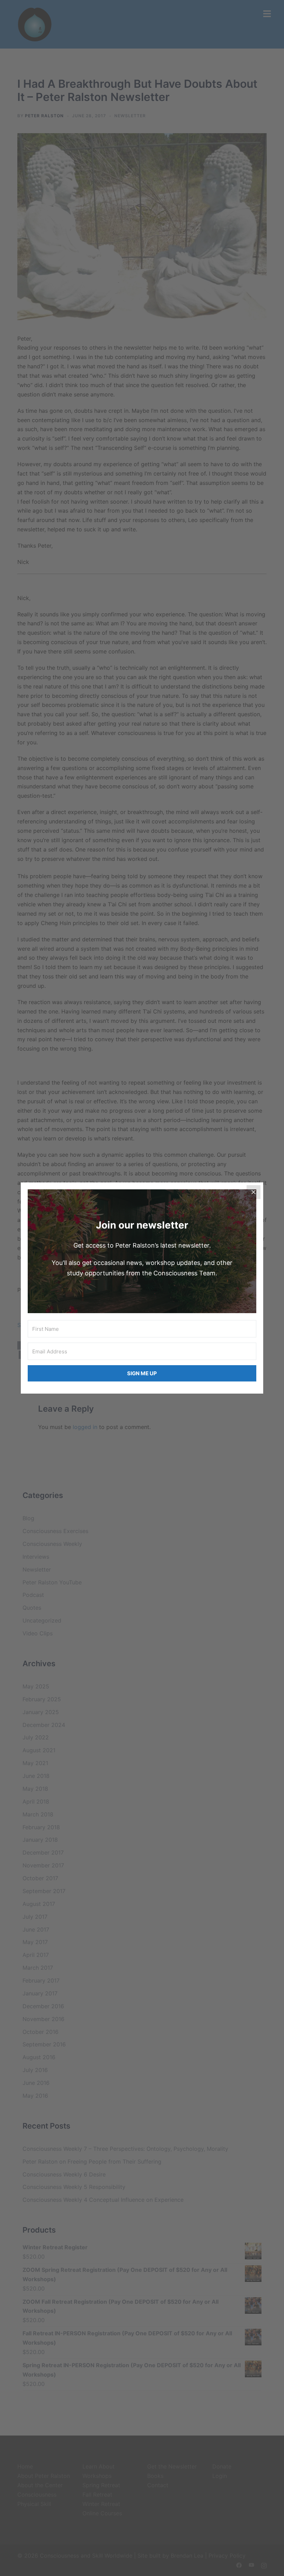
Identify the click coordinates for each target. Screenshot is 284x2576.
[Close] (254, 1192)
